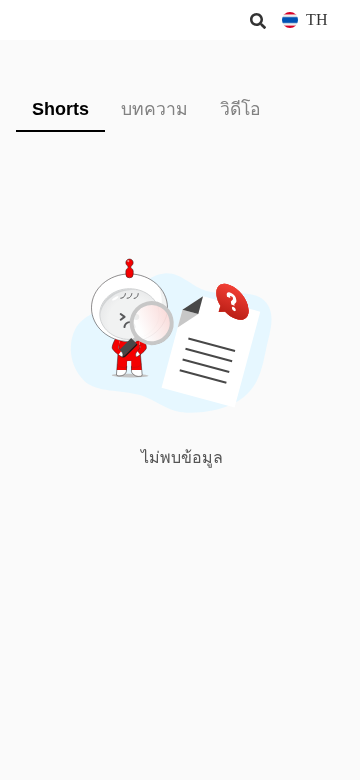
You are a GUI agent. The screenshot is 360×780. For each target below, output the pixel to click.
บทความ (154, 109)
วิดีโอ (240, 109)
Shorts (60, 109)
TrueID (56, 20)
